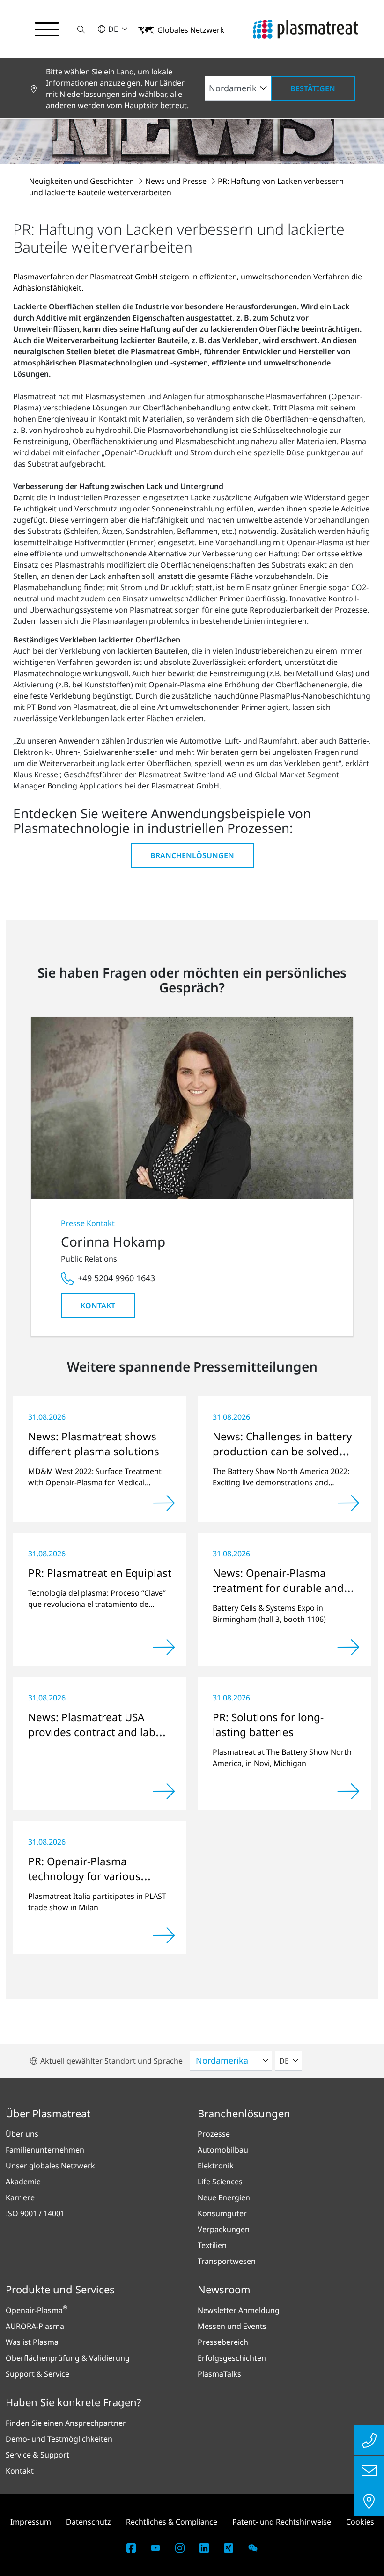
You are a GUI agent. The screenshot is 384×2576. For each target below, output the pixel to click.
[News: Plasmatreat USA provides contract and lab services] (164, 1791)
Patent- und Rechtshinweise (282, 2522)
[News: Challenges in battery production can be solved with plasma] (348, 1503)
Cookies (360, 2522)
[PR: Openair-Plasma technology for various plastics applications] (164, 1935)
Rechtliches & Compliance (172, 2522)
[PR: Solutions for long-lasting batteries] (348, 1791)
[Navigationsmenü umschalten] (47, 29)
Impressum (31, 2522)
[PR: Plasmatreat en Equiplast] (164, 1647)
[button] (81, 29)
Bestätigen (313, 88)
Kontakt (98, 1306)
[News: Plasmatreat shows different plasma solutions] (164, 1503)
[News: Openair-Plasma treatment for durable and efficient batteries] (348, 1647)
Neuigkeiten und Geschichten (82, 181)
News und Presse (177, 181)
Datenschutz (89, 2522)
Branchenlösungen (192, 855)
